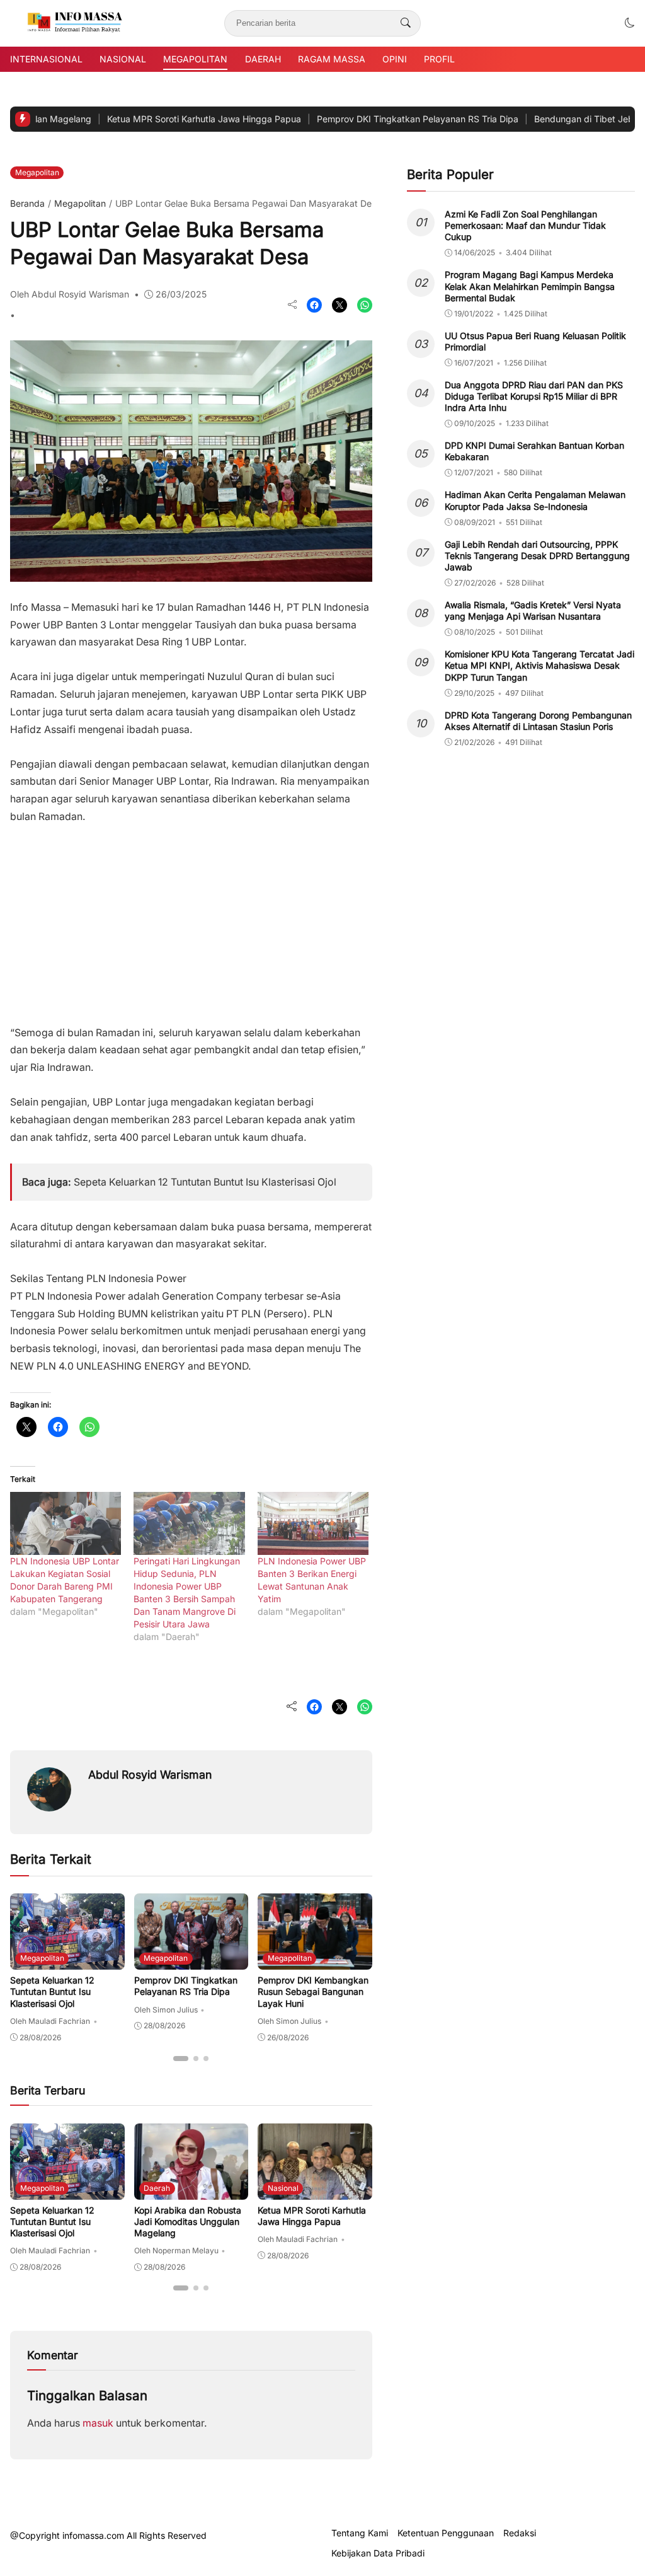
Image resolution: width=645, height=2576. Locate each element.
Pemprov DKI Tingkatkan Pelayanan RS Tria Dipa (365, 119)
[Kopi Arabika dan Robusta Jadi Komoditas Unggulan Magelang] (191, 2191)
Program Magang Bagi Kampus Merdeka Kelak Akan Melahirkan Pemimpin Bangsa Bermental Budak (530, 286)
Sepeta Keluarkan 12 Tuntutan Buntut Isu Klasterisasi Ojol (205, 1182)
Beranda (27, 203)
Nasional (123, 59)
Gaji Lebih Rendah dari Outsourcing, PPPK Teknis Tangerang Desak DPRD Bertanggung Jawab (537, 556)
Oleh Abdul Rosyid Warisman (70, 294)
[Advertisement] (191, 919)
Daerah (263, 59)
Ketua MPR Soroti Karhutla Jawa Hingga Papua (152, 119)
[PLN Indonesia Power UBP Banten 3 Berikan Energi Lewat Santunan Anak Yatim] (313, 1524)
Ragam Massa (332, 59)
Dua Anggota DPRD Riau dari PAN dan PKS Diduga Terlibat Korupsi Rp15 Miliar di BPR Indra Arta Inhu (534, 396)
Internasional (46, 59)
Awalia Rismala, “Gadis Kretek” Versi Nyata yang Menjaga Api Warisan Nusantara (533, 610)
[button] (630, 23)
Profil (439, 59)
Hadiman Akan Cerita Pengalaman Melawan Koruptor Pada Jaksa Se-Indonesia (535, 500)
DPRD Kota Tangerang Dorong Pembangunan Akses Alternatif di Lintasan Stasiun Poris (538, 721)
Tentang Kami (360, 2533)
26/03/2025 (181, 294)
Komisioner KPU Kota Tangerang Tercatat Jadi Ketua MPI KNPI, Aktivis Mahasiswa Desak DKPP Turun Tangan (539, 665)
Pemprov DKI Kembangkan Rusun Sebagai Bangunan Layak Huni (313, 1991)
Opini (395, 59)
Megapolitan (195, 59)
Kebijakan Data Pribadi (378, 2553)
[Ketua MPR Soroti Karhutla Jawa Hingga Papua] (315, 2191)
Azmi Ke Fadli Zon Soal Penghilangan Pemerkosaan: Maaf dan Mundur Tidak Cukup (525, 225)
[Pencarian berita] (406, 23)
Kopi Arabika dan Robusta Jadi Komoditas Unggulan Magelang (188, 2221)
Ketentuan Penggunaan (446, 2533)
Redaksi (520, 2533)
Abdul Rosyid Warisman (150, 1775)
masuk (98, 2423)
